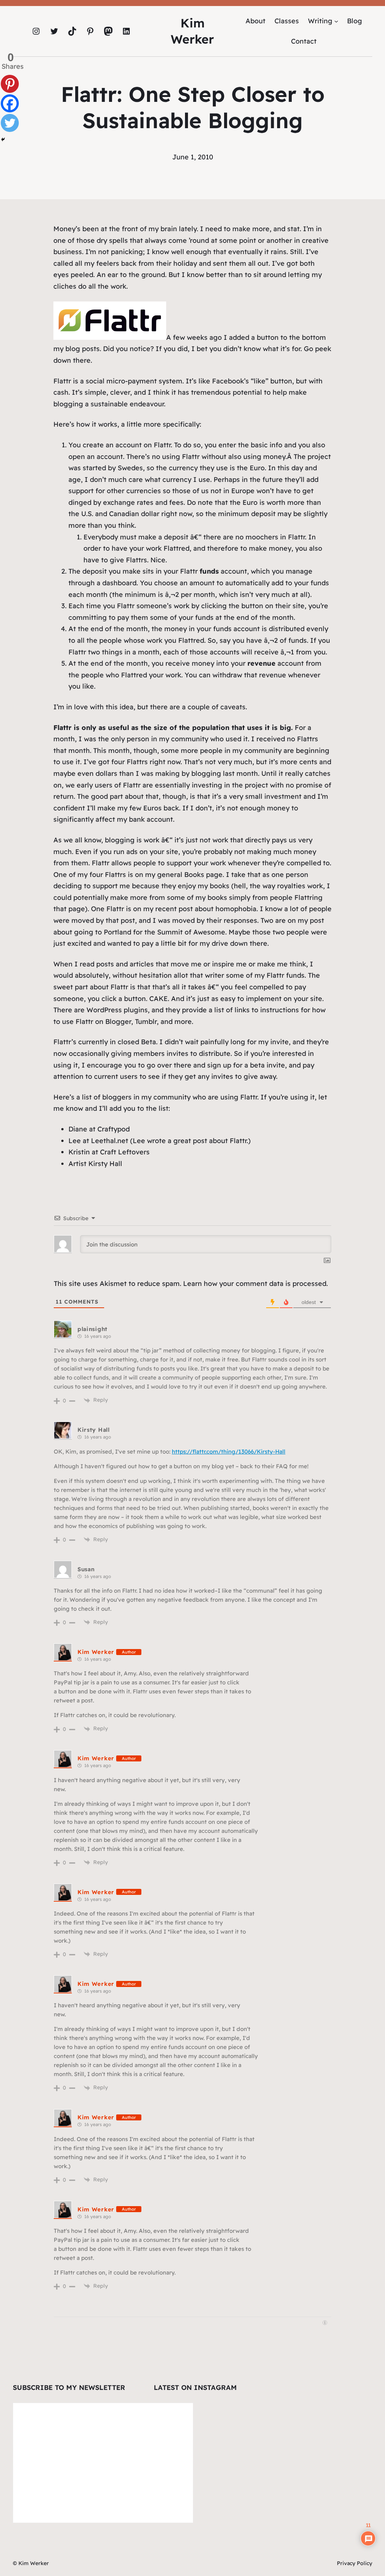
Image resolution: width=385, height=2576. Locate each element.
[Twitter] (10, 123)
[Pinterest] (10, 84)
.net (122, 1141)
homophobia (236, 909)
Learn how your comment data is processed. (255, 1283)
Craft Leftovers (125, 1152)
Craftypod (114, 1129)
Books (194, 875)
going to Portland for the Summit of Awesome (150, 932)
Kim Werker (96, 1652)
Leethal (103, 1141)
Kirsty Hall (105, 1164)
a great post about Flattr (207, 1141)
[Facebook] (10, 103)
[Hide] (3, 139)
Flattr (62, 381)
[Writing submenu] (336, 21)
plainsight (92, 1329)
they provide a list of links (208, 1010)
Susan (86, 1569)
